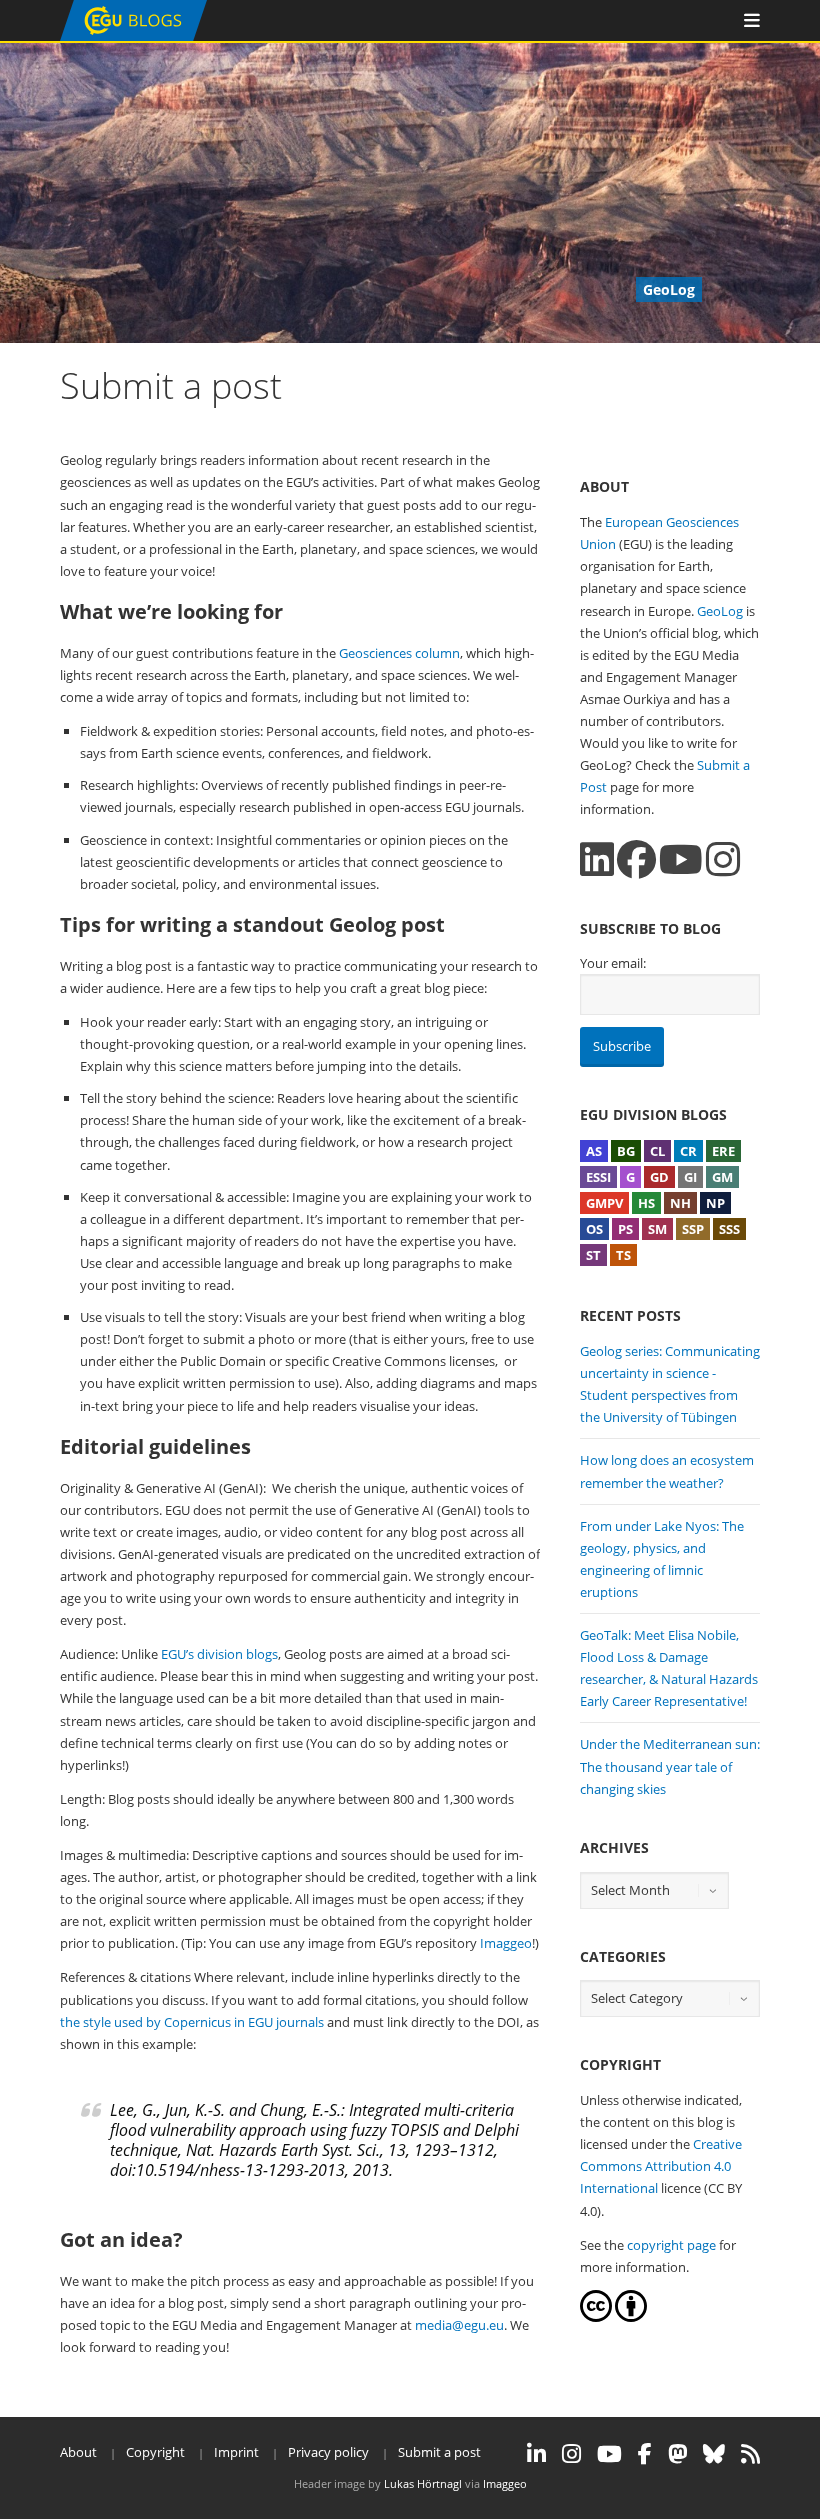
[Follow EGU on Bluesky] (714, 2454)
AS (594, 1151)
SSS (729, 1229)
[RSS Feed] (750, 2454)
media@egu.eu (459, 2325)
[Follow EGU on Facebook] (645, 2454)
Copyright (155, 2452)
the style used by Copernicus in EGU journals (192, 2022)
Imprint (236, 2452)
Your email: (613, 963)
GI (690, 1177)
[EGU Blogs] (133, 36)
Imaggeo (506, 1943)
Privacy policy (328, 2452)
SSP (693, 1229)
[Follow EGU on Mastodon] (677, 2454)
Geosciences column (399, 653)
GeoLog (720, 611)
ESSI (598, 1177)
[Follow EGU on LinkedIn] (536, 2454)
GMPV (604, 1203)
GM (722, 1177)
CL (657, 1151)
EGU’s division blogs (219, 1654)
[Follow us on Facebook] (636, 859)
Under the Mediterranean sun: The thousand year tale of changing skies (670, 1766)
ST (593, 1255)
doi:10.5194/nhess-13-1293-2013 (227, 2170)
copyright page (671, 2245)
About (78, 2452)
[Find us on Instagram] (723, 859)
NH (680, 1203)
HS (646, 1203)
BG (626, 1151)
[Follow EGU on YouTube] (609, 2454)
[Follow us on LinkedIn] (597, 859)
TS (623, 1255)
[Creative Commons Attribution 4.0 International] (596, 2317)
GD (659, 1177)
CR (688, 1151)
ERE (723, 1151)
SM (657, 1229)
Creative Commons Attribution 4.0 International (661, 2166)
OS (594, 1229)
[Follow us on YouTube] (681, 859)
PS (625, 1229)
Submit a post (439, 2452)
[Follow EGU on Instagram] (571, 2454)
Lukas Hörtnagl (423, 2483)
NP (715, 1203)
